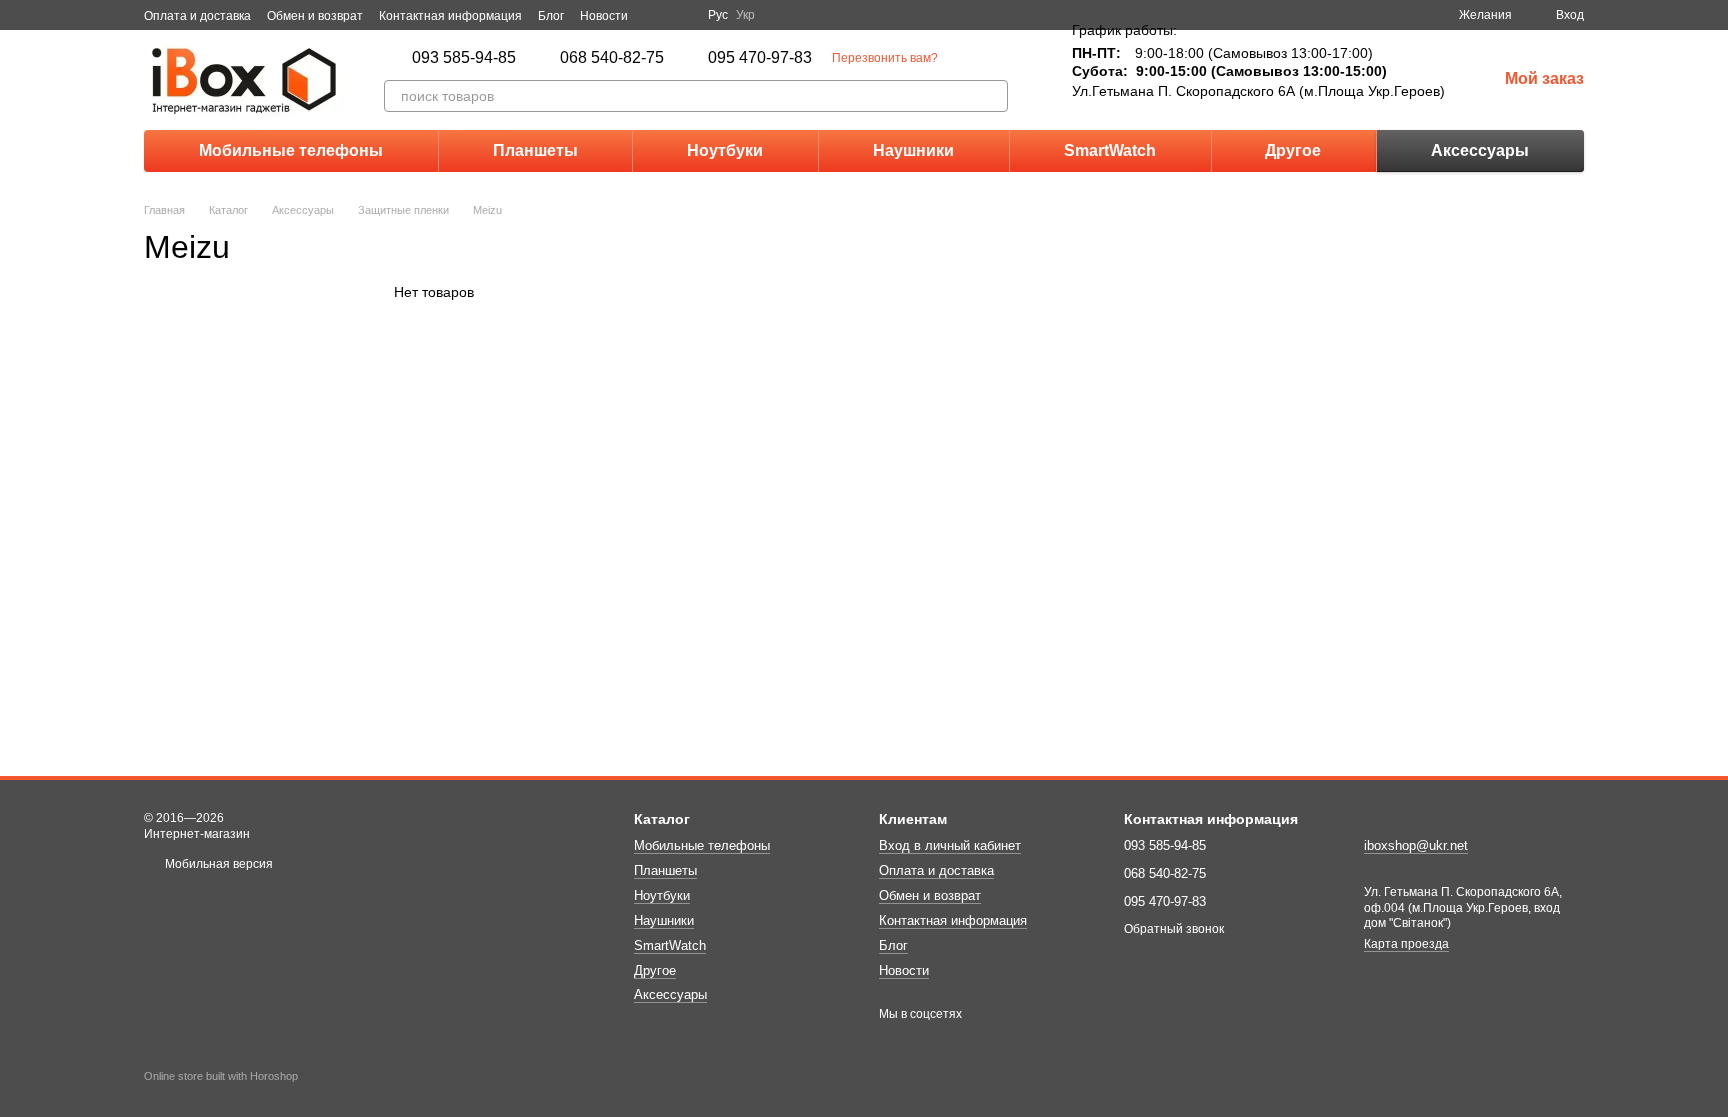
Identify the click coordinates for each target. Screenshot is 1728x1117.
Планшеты (535, 150)
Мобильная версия (217, 864)
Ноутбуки (725, 150)
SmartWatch (1110, 150)
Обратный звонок (1174, 929)
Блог (551, 16)
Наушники (913, 150)
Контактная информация (450, 16)
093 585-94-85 (464, 58)
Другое (1293, 150)
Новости (604, 16)
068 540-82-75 (612, 58)
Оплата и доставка (197, 16)
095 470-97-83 (760, 58)
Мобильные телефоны (291, 150)
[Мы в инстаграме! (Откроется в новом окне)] (680, 15)
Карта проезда (1406, 944)
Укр (745, 15)
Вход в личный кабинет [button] (950, 845)
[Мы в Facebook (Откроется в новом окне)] (656, 15)
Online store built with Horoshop (221, 1076)
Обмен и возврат (315, 16)
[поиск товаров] (992, 96)
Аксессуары (1480, 150)
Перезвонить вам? (885, 58)
